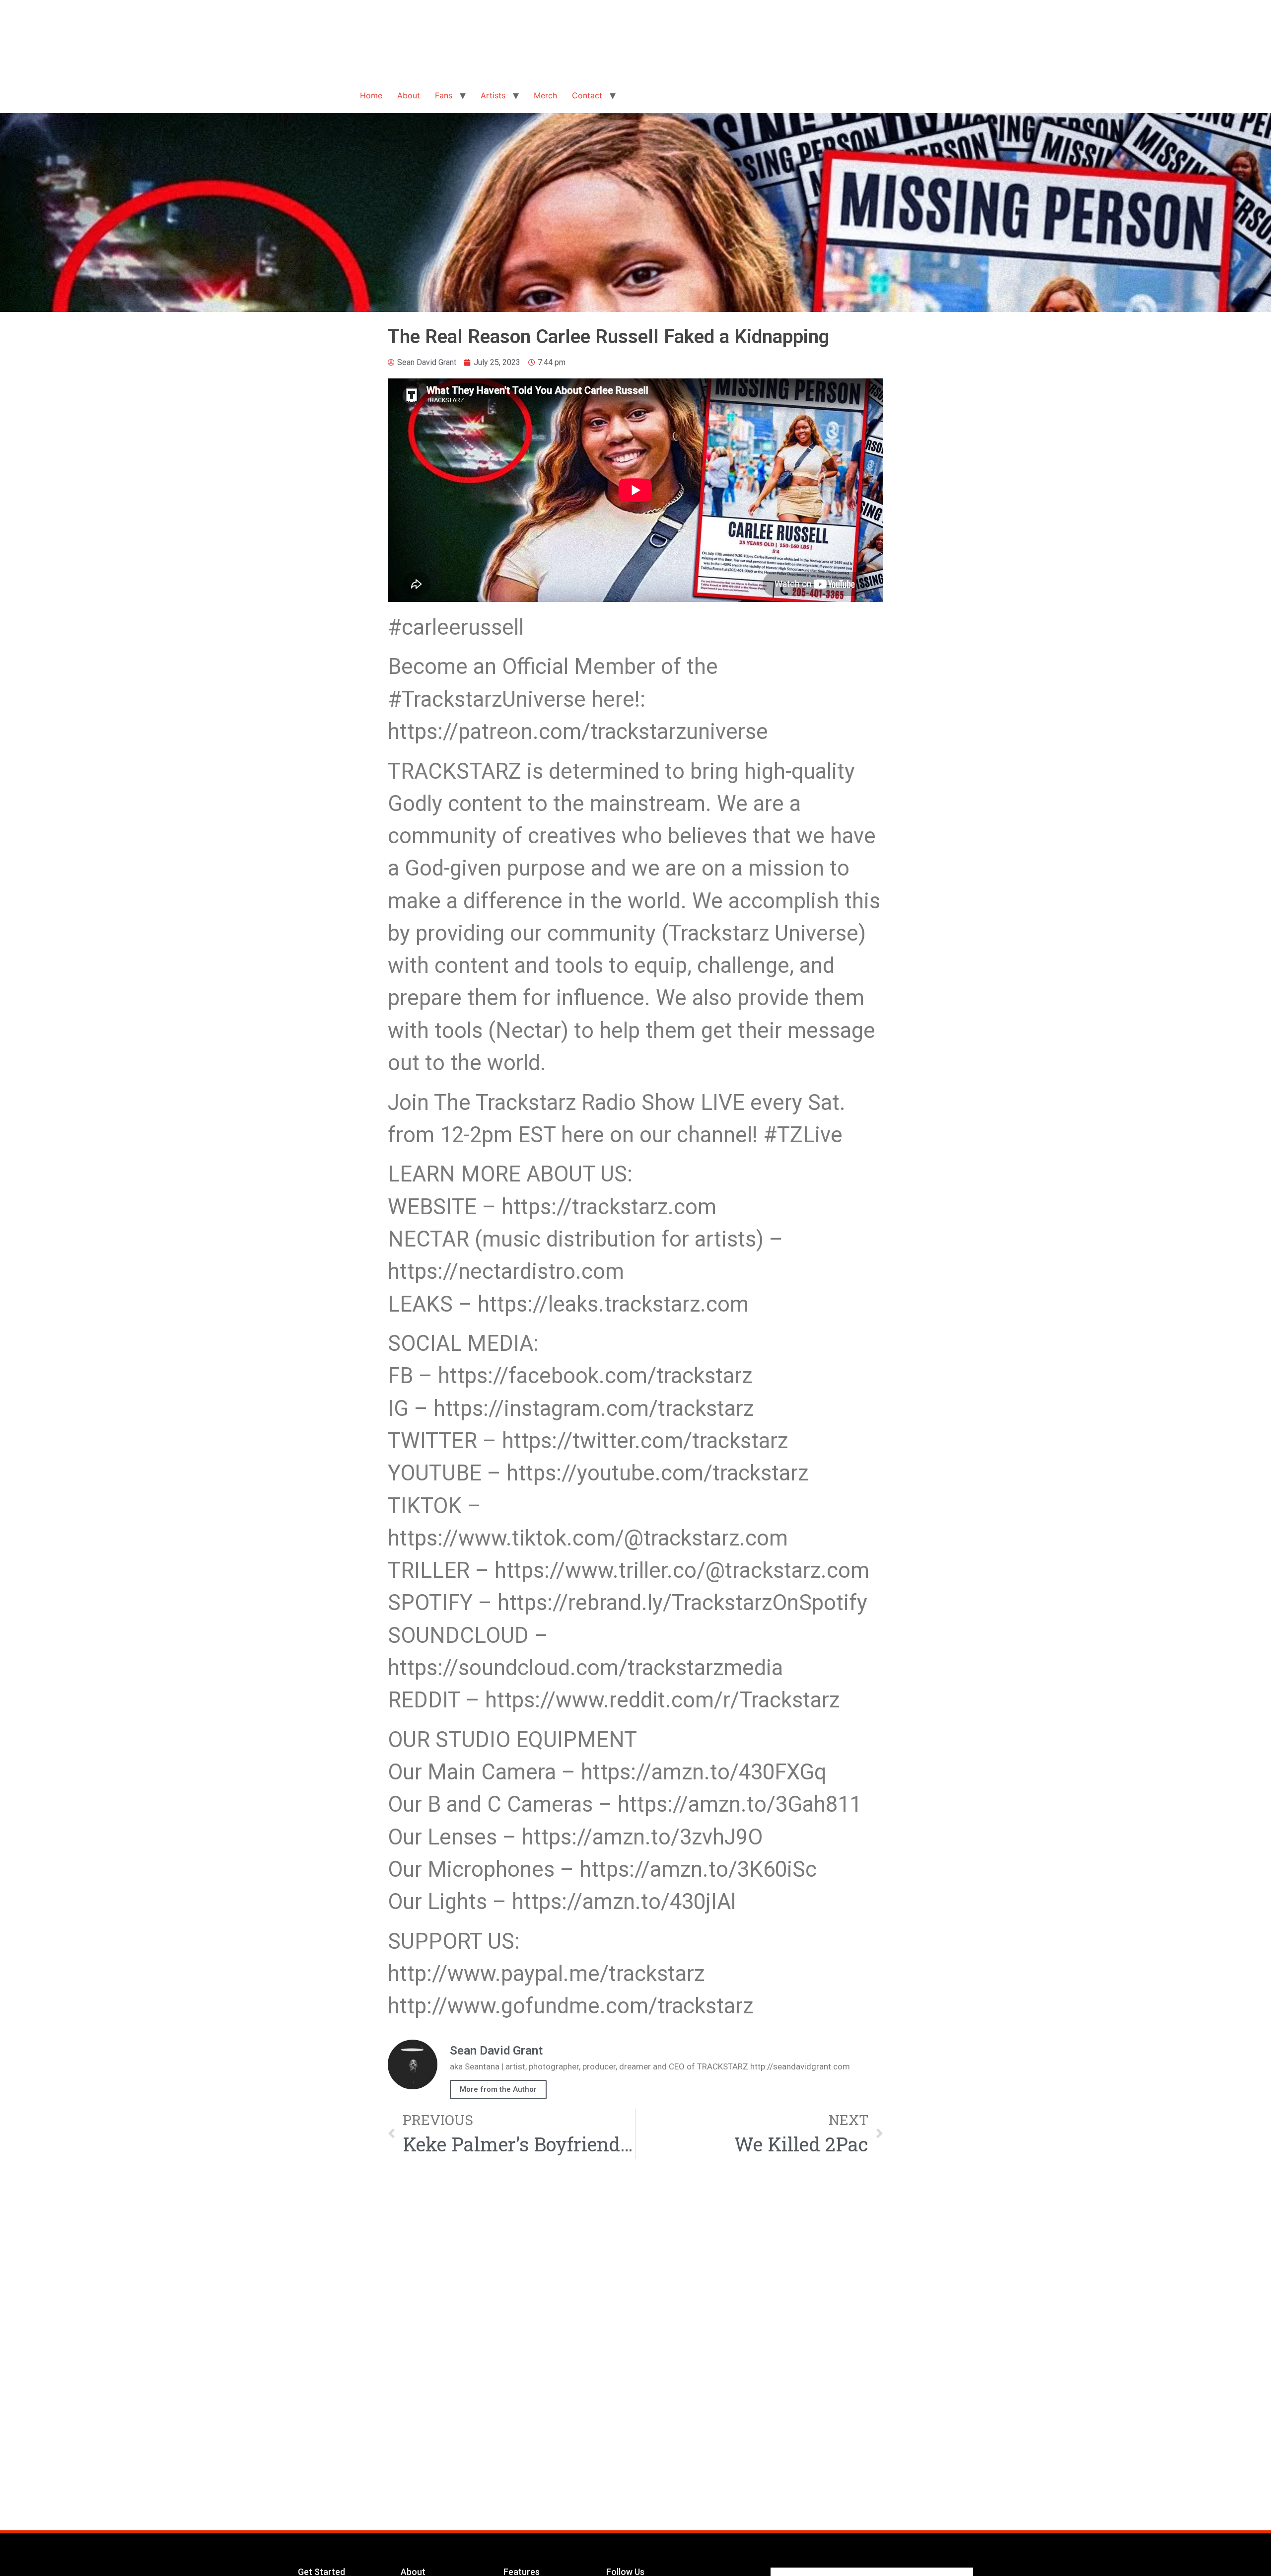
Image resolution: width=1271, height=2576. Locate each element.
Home (371, 95)
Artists (493, 95)
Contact (587, 95)
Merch (545, 95)
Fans (444, 95)
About (409, 95)
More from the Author (498, 2089)
